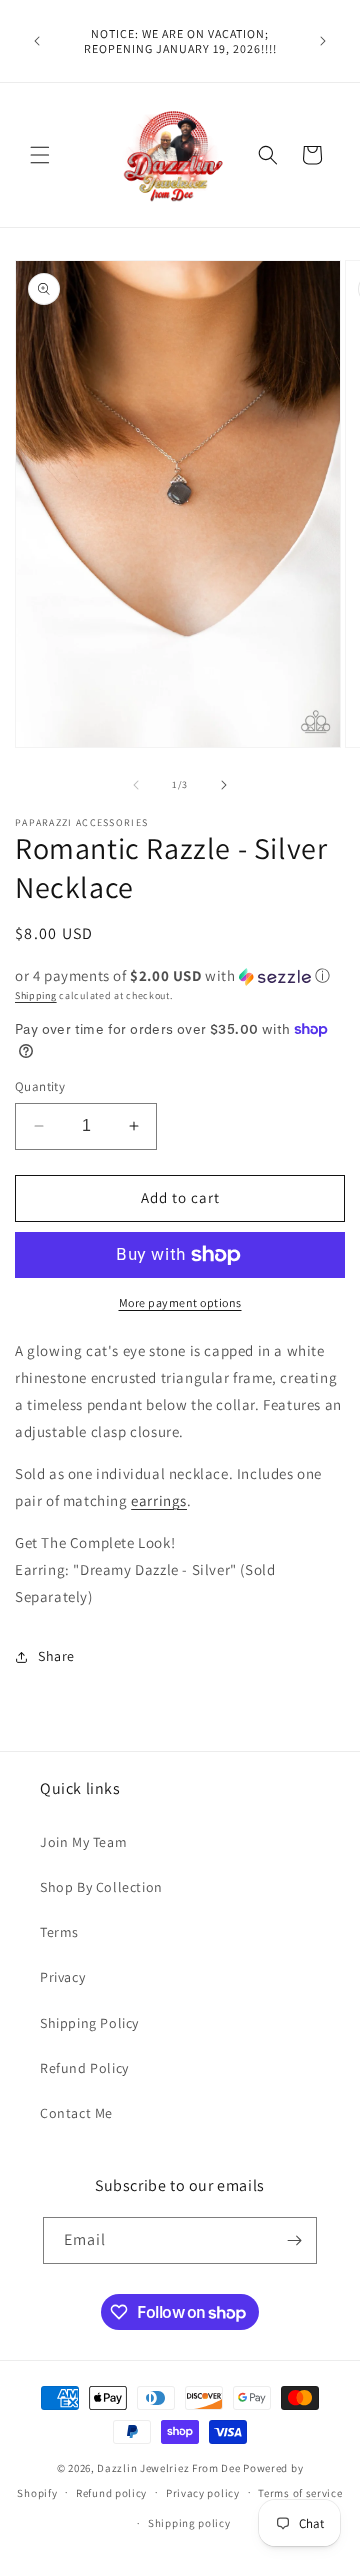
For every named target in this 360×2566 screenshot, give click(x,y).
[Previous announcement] (37, 41)
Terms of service (300, 2493)
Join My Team (83, 1842)
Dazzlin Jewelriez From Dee (170, 2468)
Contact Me (76, 2113)
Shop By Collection (101, 1887)
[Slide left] (136, 785)
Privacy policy (203, 2493)
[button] (40, 155)
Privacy (62, 1977)
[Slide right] (224, 785)
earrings (159, 1500)
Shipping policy (189, 2523)
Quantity (40, 1086)
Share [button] (56, 1656)
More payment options (180, 1302)
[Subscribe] (294, 2240)
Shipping (36, 995)
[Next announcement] (323, 41)
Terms (59, 1932)
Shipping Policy (89, 2023)
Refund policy (111, 2493)
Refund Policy (84, 2068)
